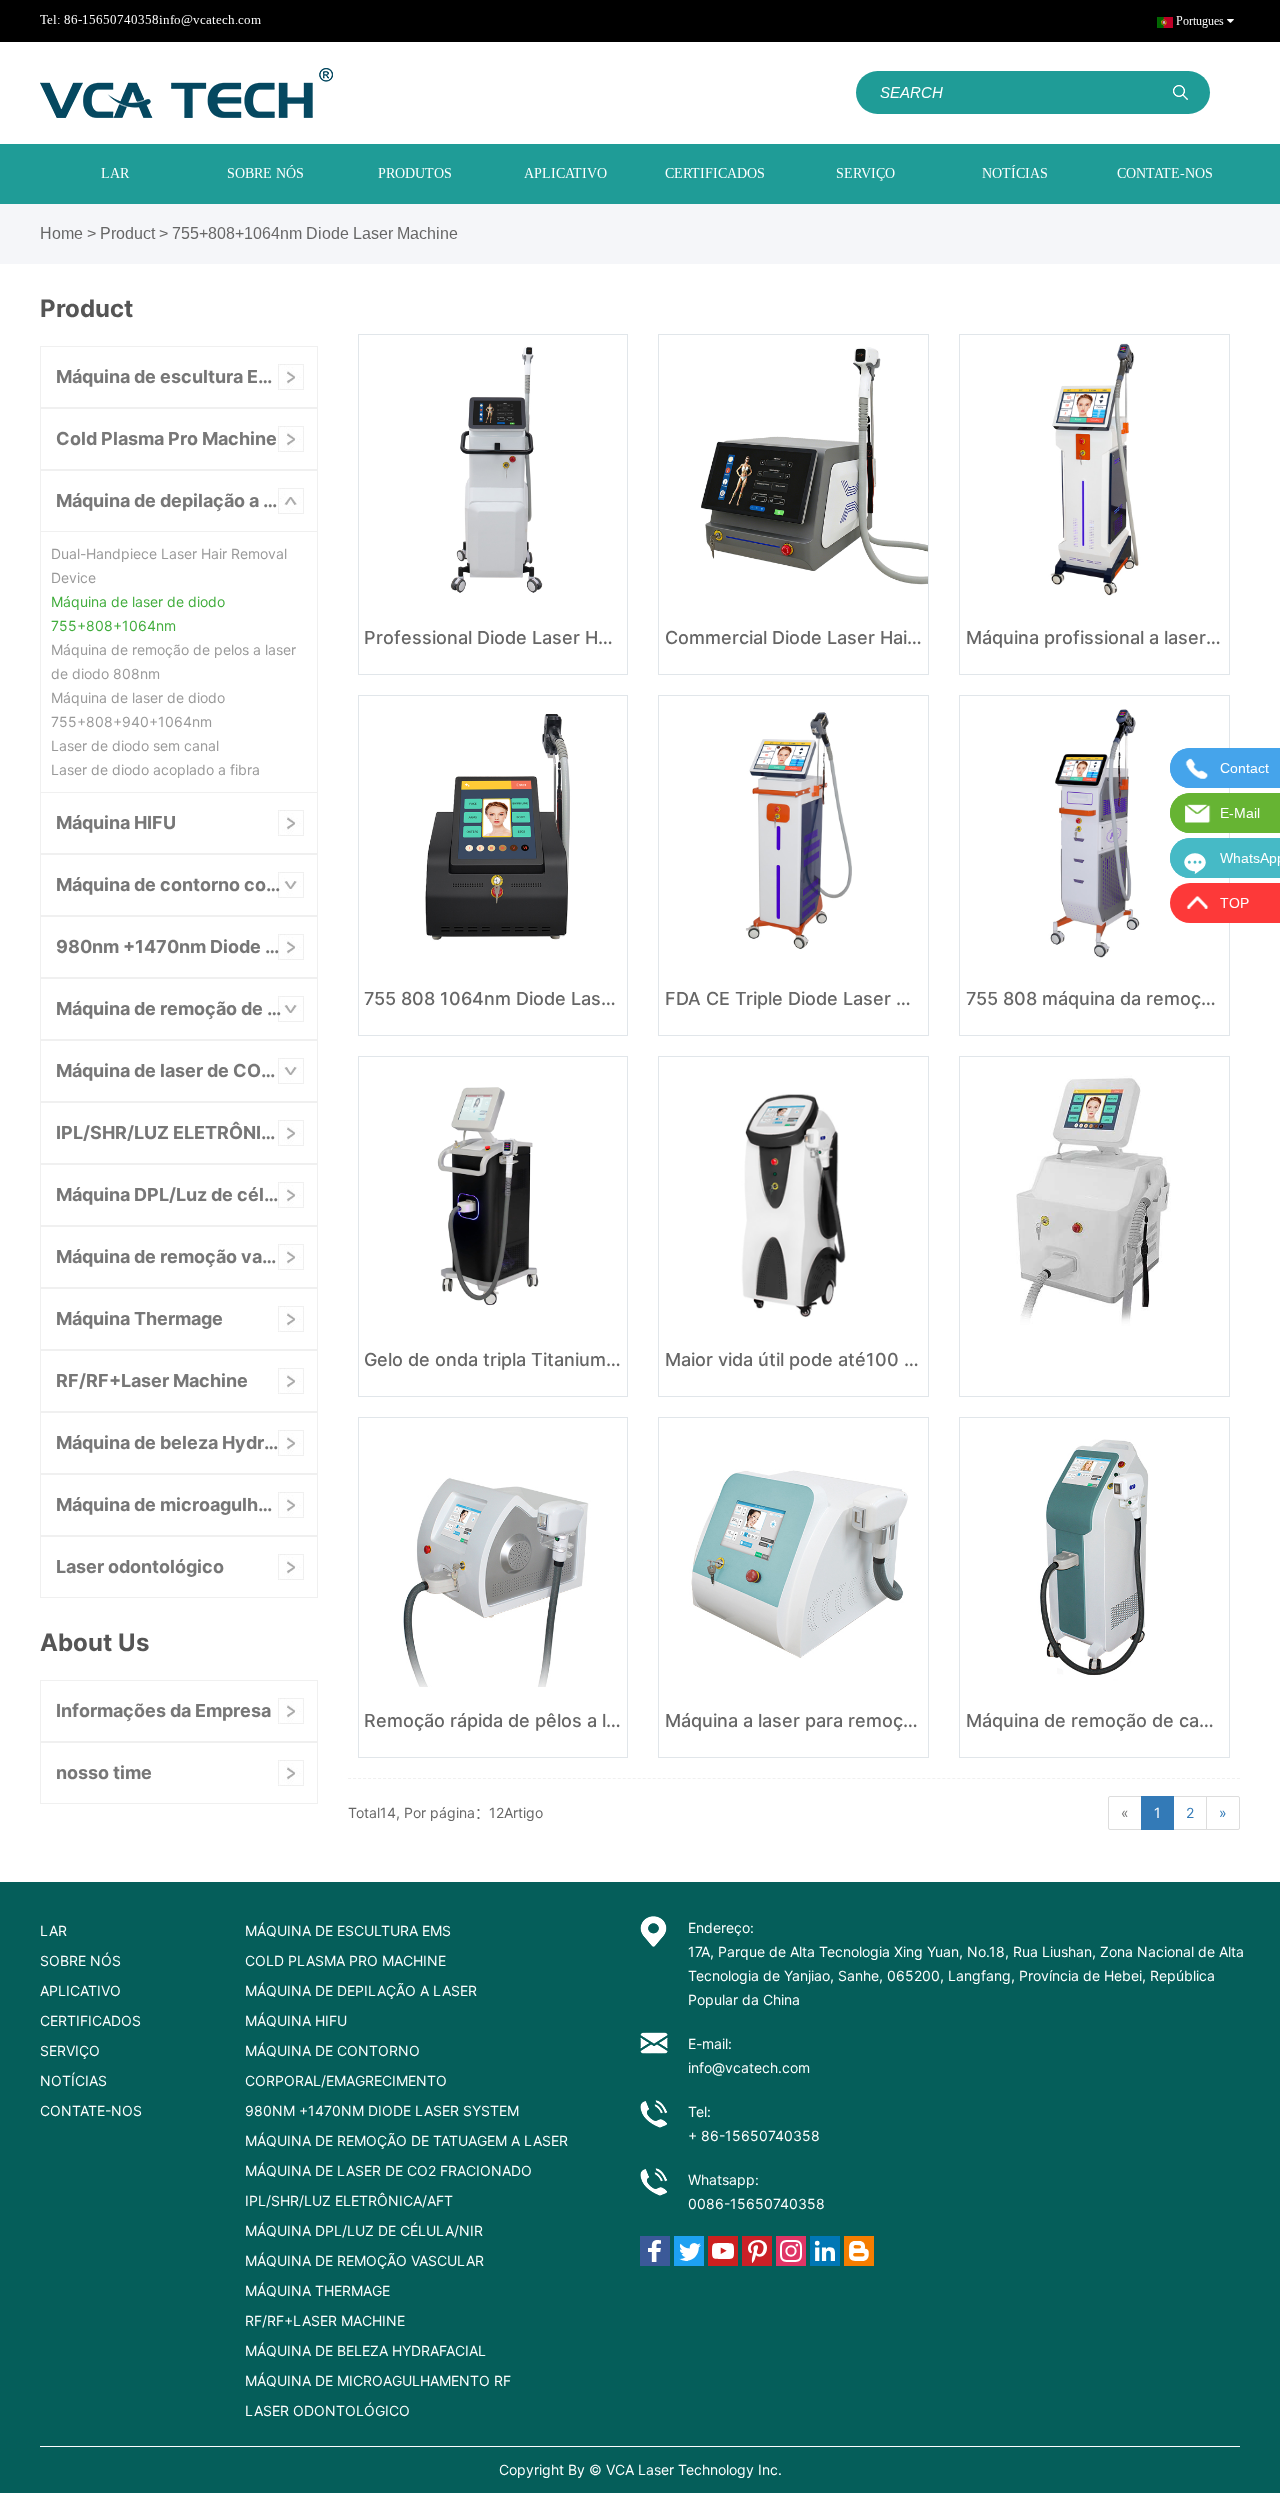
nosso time (104, 1772)
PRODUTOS (415, 173)
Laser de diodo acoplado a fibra (155, 769)
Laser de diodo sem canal (135, 745)
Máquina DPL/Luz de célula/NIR (186, 1194)
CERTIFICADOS (715, 173)
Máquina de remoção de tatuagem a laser (186, 1008)
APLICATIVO (565, 173)
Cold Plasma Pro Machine (166, 438)
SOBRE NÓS (265, 173)
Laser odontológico (140, 1566)
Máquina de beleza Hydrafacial (186, 1442)
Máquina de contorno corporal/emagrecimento (186, 884)
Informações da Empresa (163, 1710)
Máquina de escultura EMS (171, 376)
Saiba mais (492, 639)
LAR (115, 173)
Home (61, 233)
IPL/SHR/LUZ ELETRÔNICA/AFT (186, 1132)
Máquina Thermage (139, 1318)
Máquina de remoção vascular (186, 1256)
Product (127, 233)
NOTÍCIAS (1015, 173)
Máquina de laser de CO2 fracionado (186, 1070)
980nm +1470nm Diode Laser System (186, 946)
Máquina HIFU (116, 822)
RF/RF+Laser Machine (152, 1380)
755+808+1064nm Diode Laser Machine (315, 233)
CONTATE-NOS (1165, 173)
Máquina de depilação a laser (181, 500)
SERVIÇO (865, 173)
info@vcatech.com (210, 19)
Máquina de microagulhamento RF (186, 1504)
